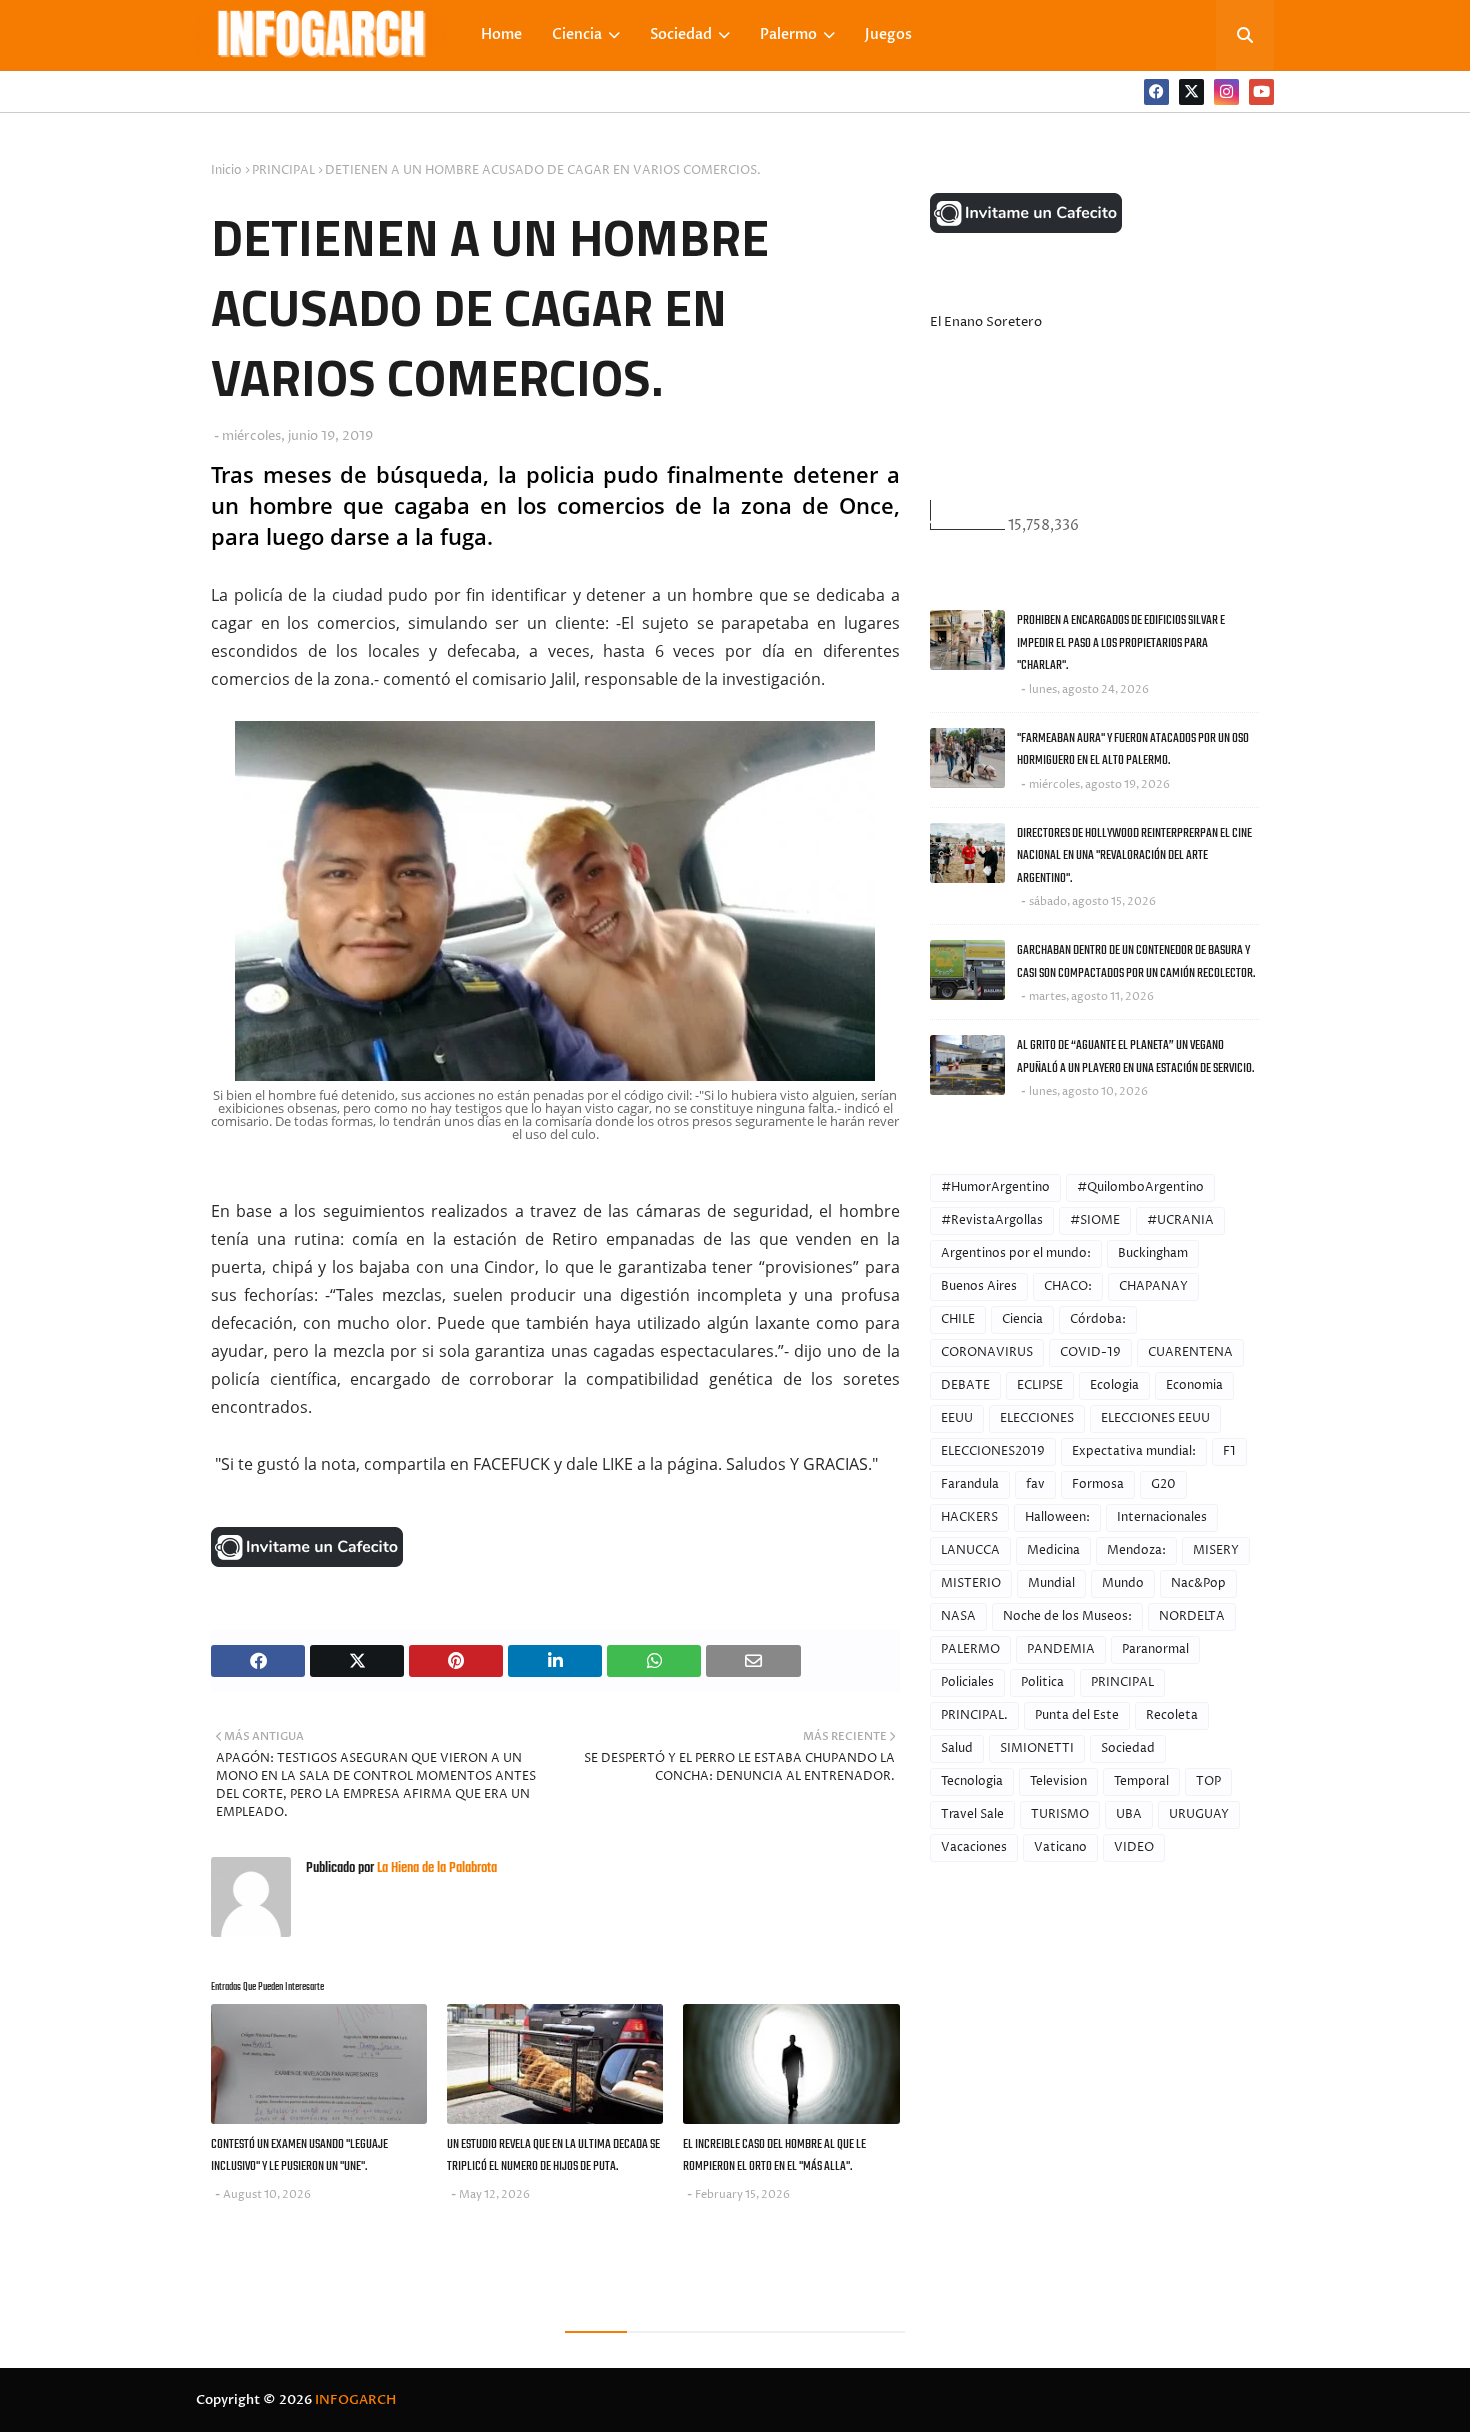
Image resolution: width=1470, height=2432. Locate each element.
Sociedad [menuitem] (681, 34)
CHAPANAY (1153, 1286)
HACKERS (969, 1517)
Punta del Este (1077, 1715)
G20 (1163, 1484)
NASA (958, 1616)
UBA (1129, 1814)
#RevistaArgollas (992, 1220)
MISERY (1216, 1550)
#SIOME (1095, 1220)
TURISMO (1060, 1814)
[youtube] (1261, 92)
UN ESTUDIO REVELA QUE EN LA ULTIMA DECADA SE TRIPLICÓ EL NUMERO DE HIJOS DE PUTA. (553, 2156)
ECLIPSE (1040, 1385)
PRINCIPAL (283, 170)
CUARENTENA (1190, 1352)
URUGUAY (1199, 1814)
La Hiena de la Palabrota (435, 1868)
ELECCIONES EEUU (1155, 1418)
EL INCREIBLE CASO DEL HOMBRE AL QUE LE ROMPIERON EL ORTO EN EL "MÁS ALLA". (774, 2156)
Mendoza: (1136, 1550)
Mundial (1051, 1583)
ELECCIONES (1037, 1418)
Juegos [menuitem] (888, 34)
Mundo (1123, 1583)
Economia (1194, 1385)
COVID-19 (1090, 1352)
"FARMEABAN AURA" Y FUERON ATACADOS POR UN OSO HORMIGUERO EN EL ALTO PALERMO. (1133, 750)
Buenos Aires (979, 1286)
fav (1035, 1484)
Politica (1042, 1682)
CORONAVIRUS (987, 1352)
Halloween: (1057, 1517)
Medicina (1053, 1550)
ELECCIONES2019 (993, 1451)
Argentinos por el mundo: (1016, 1253)
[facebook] (1156, 92)
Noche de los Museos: (1067, 1616)
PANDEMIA (1061, 1649)
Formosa (1098, 1484)
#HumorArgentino (995, 1187)
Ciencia (1022, 1319)
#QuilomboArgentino (1140, 1187)
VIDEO (1134, 1847)
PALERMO (970, 1649)
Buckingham (1153, 1253)
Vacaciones (974, 1847)
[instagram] (1226, 92)
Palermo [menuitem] (788, 34)
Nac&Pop (1198, 1583)
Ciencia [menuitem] (577, 34)
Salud (957, 1748)
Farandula (970, 1484)
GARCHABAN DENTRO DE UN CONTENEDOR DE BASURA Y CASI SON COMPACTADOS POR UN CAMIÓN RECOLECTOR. (1136, 962)
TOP (1208, 1781)
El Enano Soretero (986, 322)
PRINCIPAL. (974, 1715)
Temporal (1141, 1781)
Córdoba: (1098, 1319)
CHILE (958, 1319)
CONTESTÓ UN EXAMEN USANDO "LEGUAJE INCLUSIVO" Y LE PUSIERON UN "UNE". (299, 2156)
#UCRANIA (1180, 1220)
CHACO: (1068, 1286)
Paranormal (1155, 1649)
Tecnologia (972, 1781)
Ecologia (1114, 1385)
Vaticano (1060, 1847)
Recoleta (1172, 1715)
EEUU (957, 1418)
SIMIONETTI (1037, 1748)
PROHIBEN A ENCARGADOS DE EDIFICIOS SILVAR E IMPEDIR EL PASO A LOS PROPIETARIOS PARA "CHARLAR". (1121, 643)
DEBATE (965, 1385)
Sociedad (1128, 1748)
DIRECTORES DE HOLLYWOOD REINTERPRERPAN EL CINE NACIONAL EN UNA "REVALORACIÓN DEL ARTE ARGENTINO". (1134, 856)
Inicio (226, 170)
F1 (1229, 1451)
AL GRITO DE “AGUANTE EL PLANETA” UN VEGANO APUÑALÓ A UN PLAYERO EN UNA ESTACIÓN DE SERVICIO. (1135, 1057)
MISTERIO (971, 1583)
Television (1058, 1781)
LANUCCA (970, 1550)
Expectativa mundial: (1134, 1451)
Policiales (967, 1682)
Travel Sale (972, 1814)
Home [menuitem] (501, 34)
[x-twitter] (1191, 92)
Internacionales (1162, 1517)
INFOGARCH (355, 2400)
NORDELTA (1192, 1616)
